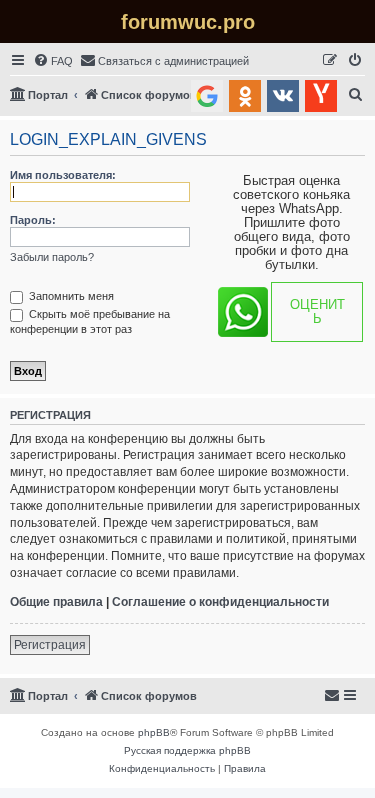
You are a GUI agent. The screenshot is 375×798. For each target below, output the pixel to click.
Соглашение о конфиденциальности (220, 602)
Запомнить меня (70, 296)
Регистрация (50, 645)
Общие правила (56, 602)
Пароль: (33, 220)
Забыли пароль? (52, 257)
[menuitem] (53, 61)
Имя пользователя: (63, 175)
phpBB (154, 732)
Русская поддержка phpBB (187, 750)
